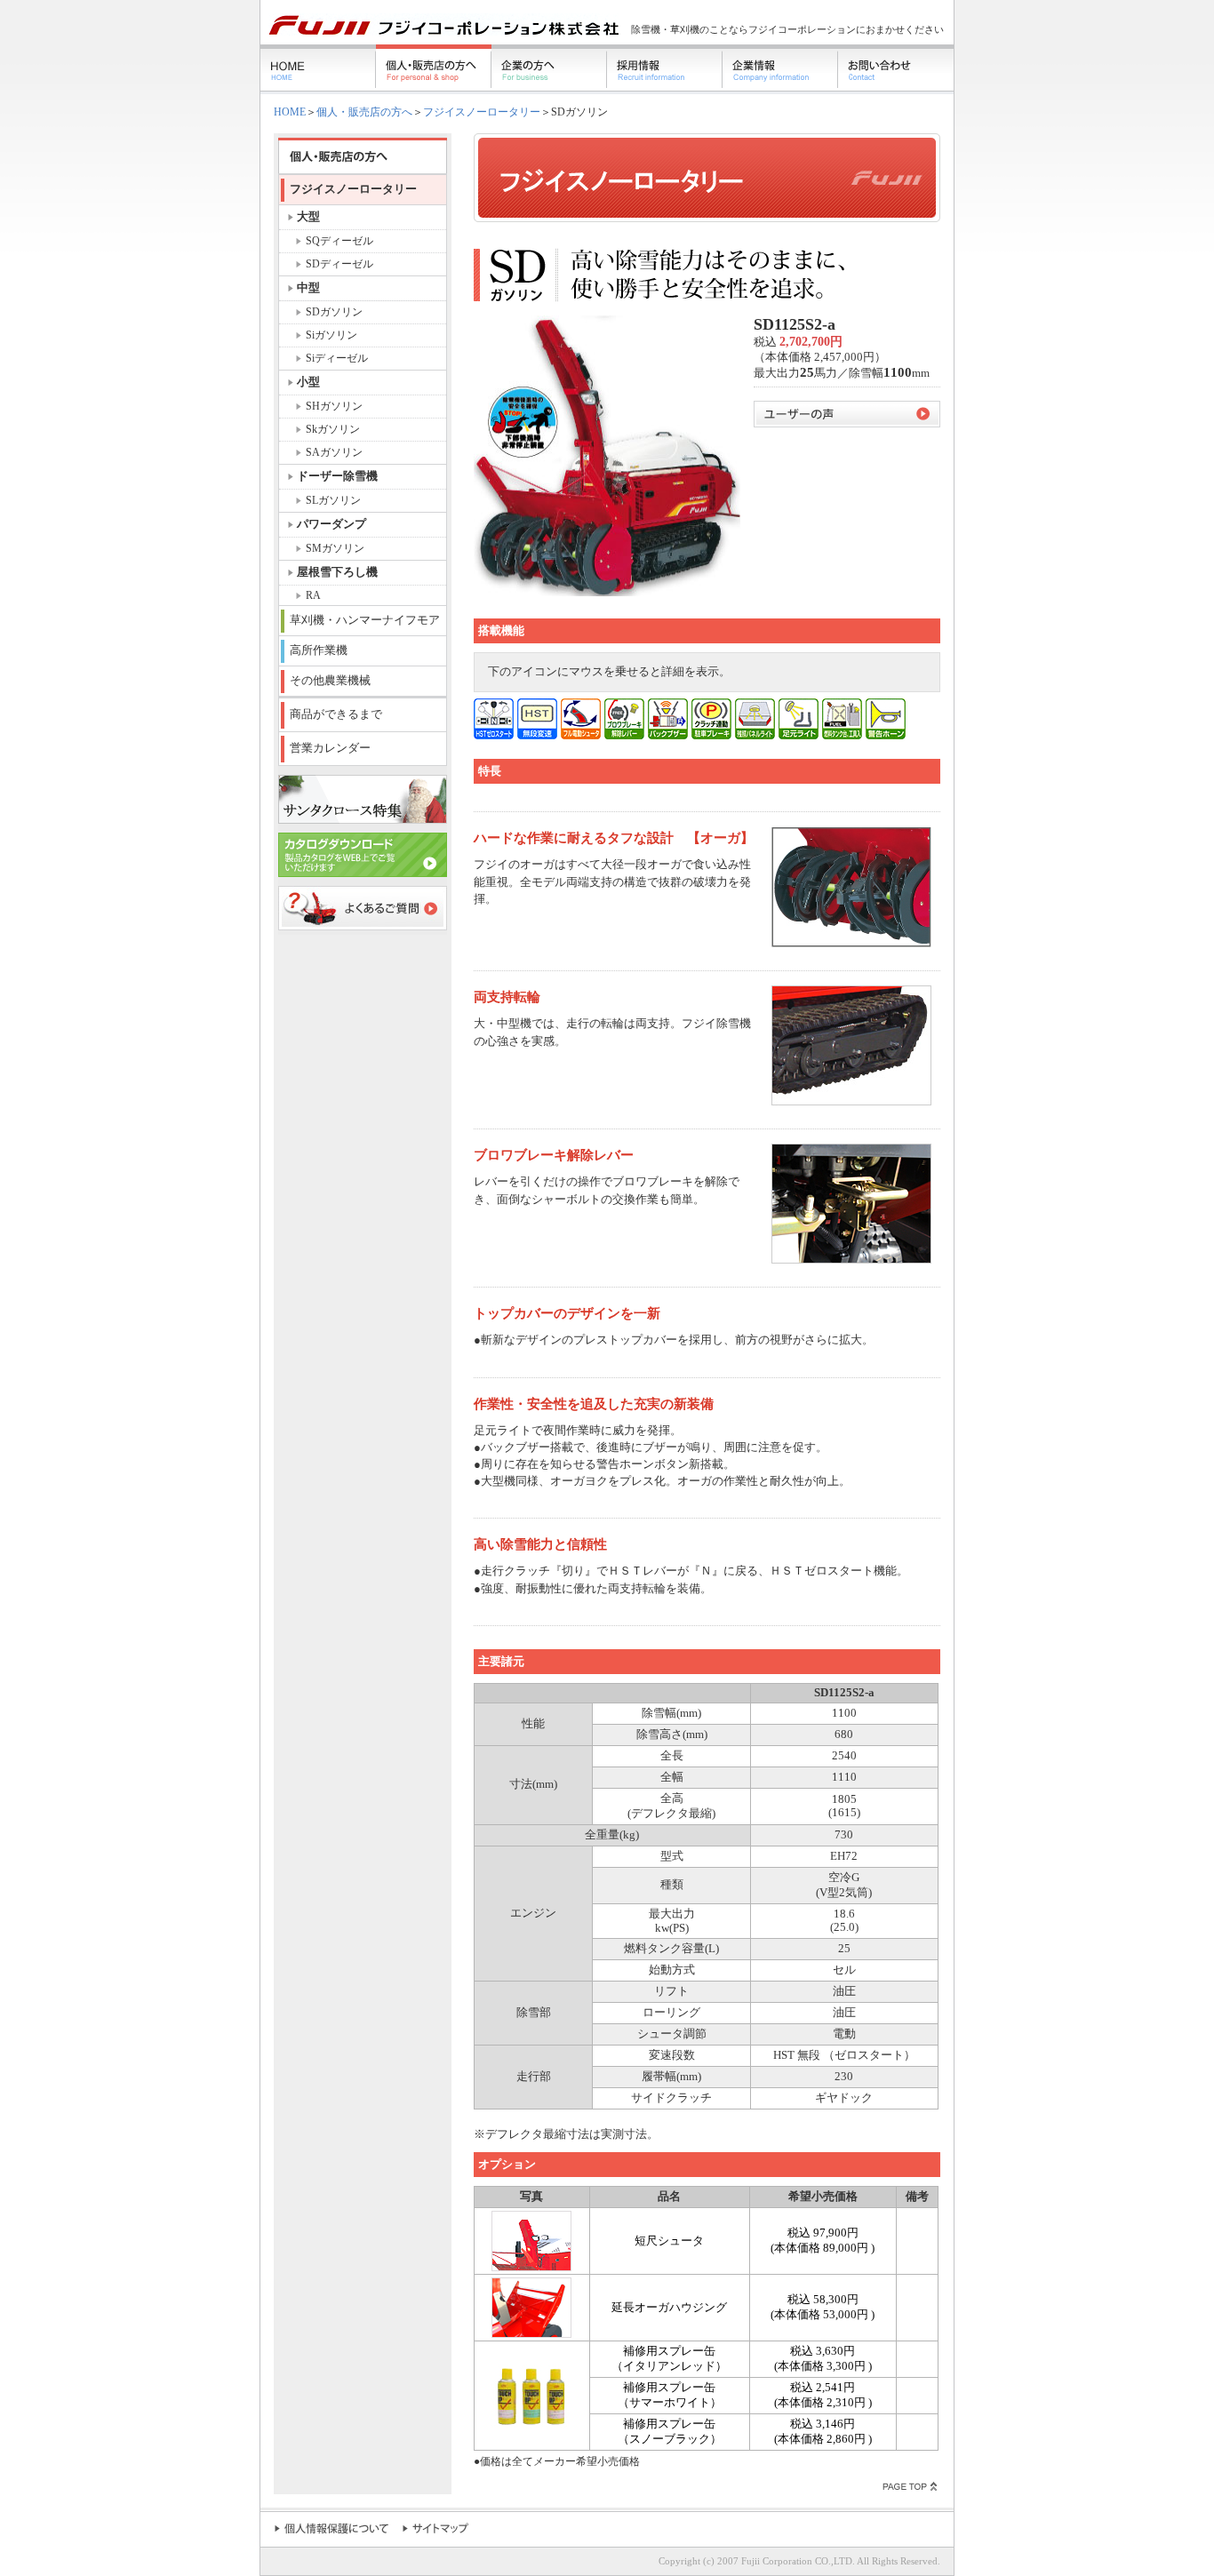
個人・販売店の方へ (364, 112)
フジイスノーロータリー (482, 112)
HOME (290, 112)
